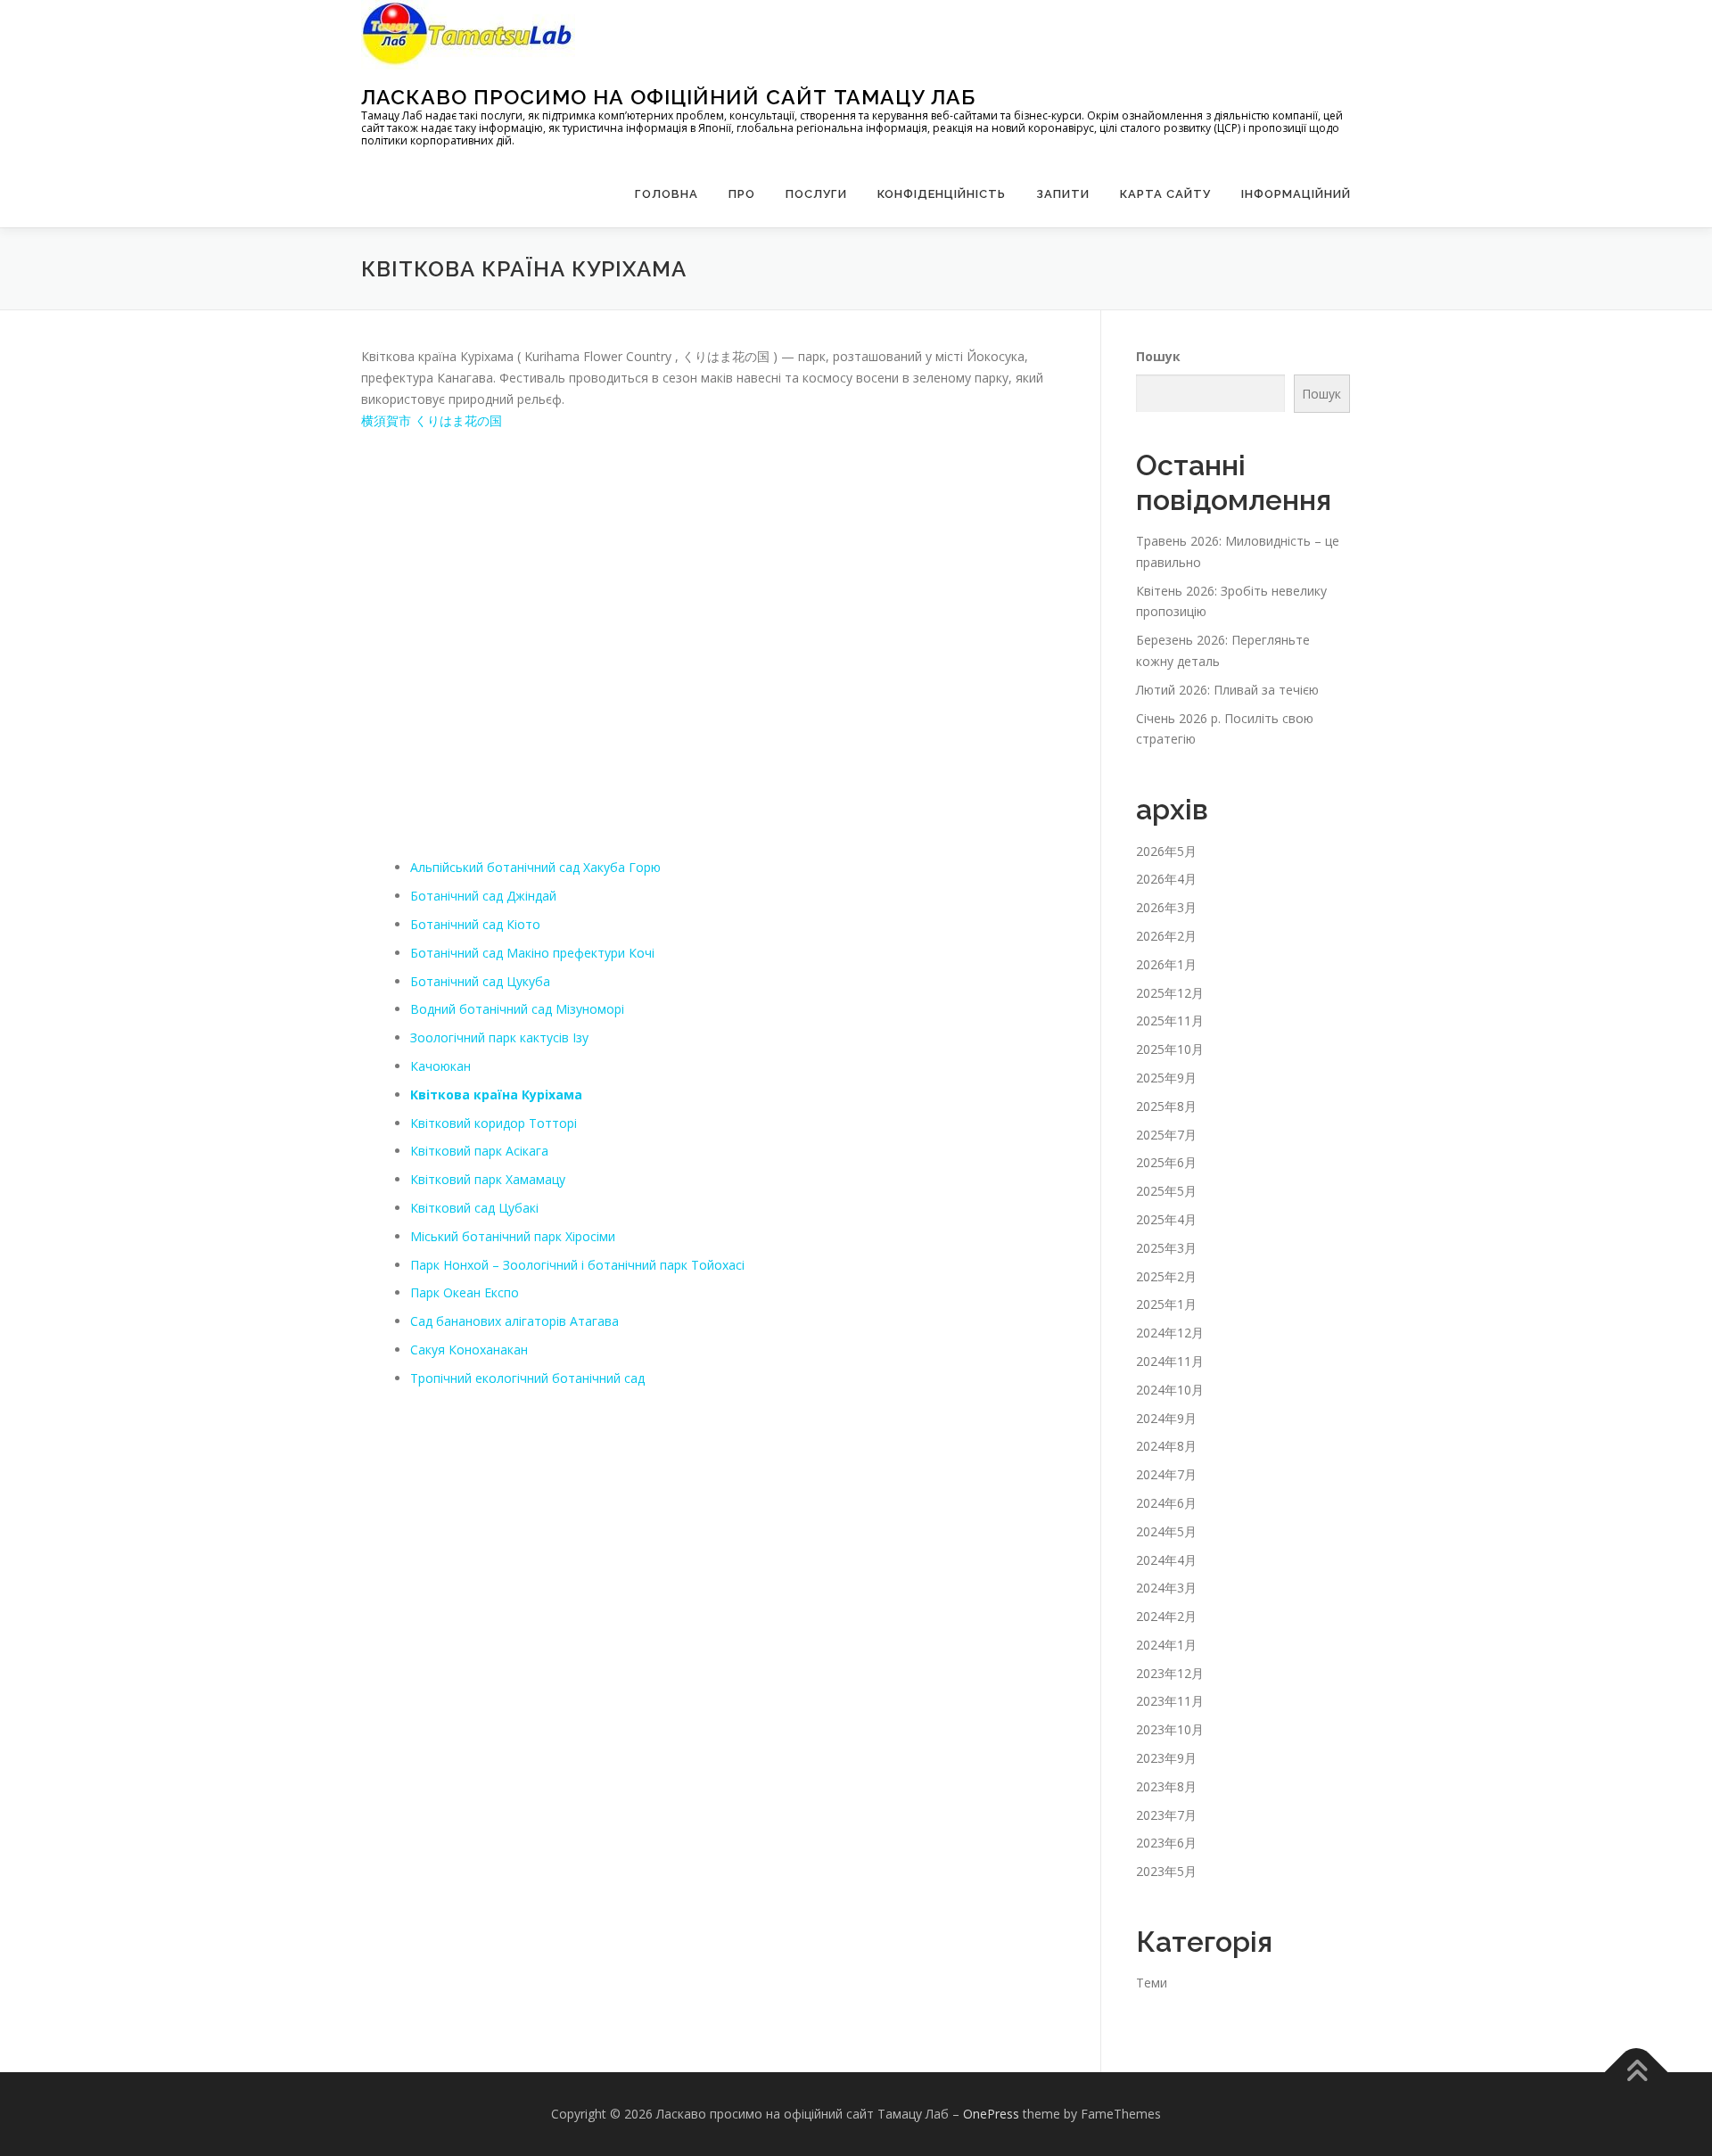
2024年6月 (1166, 1503)
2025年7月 (1166, 1135)
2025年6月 (1166, 1162)
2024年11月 (1170, 1361)
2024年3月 (1166, 1588)
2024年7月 (1166, 1474)
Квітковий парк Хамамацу (488, 1179)
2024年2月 (1166, 1616)
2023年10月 (1170, 1729)
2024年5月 (1166, 1531)
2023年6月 (1166, 1843)
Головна (667, 194)
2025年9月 (1166, 1078)
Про (742, 194)
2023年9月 (1166, 1758)
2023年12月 (1170, 1673)
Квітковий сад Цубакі (474, 1208)
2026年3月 (1166, 907)
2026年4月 (1166, 879)
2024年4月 (1166, 1560)
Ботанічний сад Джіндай (483, 896)
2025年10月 (1170, 1049)
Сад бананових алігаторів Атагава (514, 1321)
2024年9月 (1166, 1418)
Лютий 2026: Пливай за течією (1227, 690)
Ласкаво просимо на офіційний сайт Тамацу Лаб (668, 97)
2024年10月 (1170, 1390)
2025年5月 (1166, 1191)
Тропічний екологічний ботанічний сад (527, 1378)
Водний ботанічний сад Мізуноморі (517, 1009)
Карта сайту (1165, 194)
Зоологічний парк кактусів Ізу (499, 1037)
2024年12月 (1170, 1333)
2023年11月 (1170, 1701)
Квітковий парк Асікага (479, 1151)
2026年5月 (1166, 851)
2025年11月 (1170, 1020)
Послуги (816, 194)
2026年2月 (1166, 936)
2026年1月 (1166, 964)
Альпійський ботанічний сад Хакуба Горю (535, 867)
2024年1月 (1166, 1645)
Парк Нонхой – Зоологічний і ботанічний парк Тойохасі (577, 1265)
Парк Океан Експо (465, 1292)
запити (1063, 194)
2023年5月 (1166, 1871)
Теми (1152, 1983)
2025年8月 (1166, 1106)
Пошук (1158, 356)
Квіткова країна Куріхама (496, 1094)
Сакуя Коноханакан (469, 1350)
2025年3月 (1166, 1248)
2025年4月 (1166, 1219)
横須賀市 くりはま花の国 (432, 420)
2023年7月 (1166, 1815)
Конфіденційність (942, 194)
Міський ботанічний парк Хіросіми (513, 1236)
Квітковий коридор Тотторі (494, 1123)
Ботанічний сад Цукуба (480, 981)
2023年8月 (1166, 1786)
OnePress (991, 2114)
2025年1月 (1166, 1304)
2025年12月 (1170, 993)
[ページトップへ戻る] (1637, 2073)
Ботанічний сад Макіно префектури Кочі (532, 953)
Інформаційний (1296, 194)
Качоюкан (440, 1066)
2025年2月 (1166, 1276)
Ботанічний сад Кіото (475, 924)
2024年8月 (1166, 1446)
